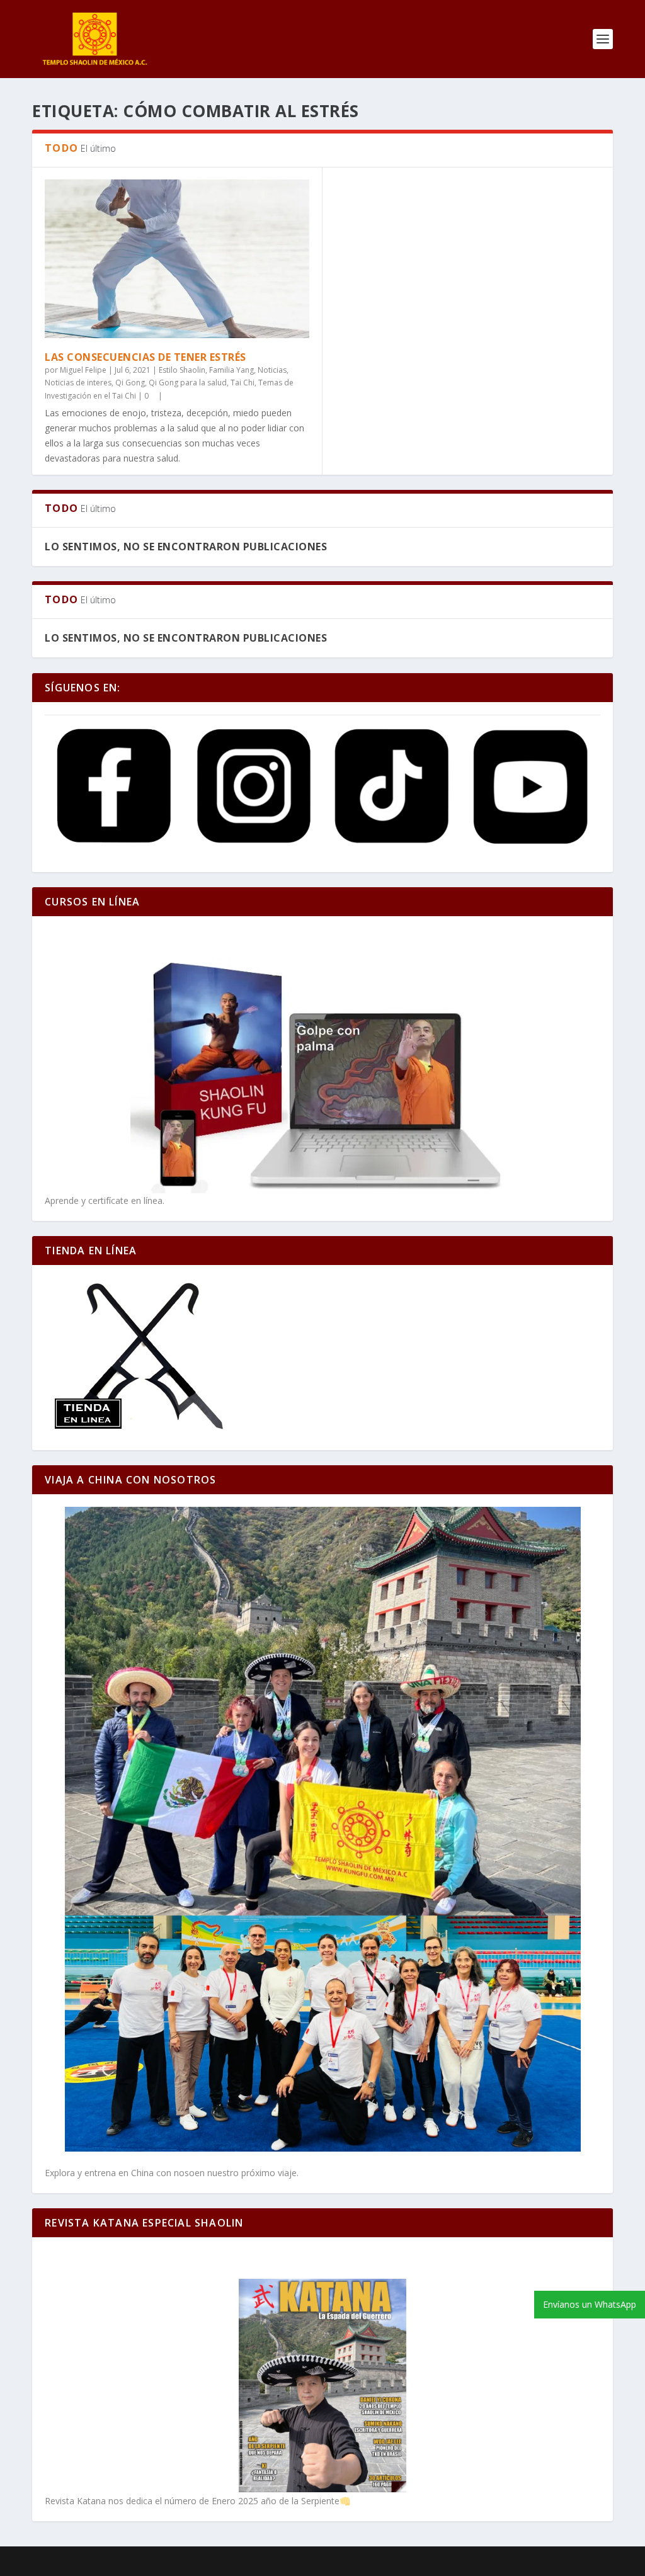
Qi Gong (130, 383)
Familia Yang (231, 370)
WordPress (247, 2562)
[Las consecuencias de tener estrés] (177, 259)
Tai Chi (243, 383)
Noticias (272, 370)
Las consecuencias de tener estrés (146, 357)
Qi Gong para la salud (188, 383)
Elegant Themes (118, 2562)
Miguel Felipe (83, 370)
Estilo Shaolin (182, 370)
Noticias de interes (78, 383)
